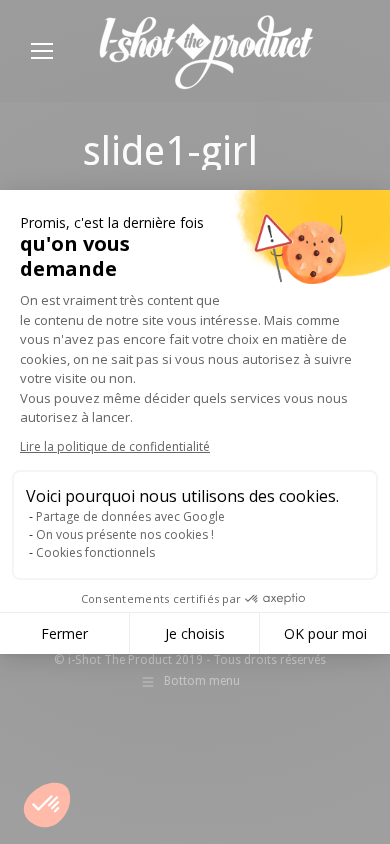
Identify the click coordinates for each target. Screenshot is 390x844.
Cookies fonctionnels (95, 552)
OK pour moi (325, 633)
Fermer (64, 633)
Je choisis (195, 633)
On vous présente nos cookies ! (125, 534)
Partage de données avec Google (130, 516)
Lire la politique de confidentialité (115, 446)
